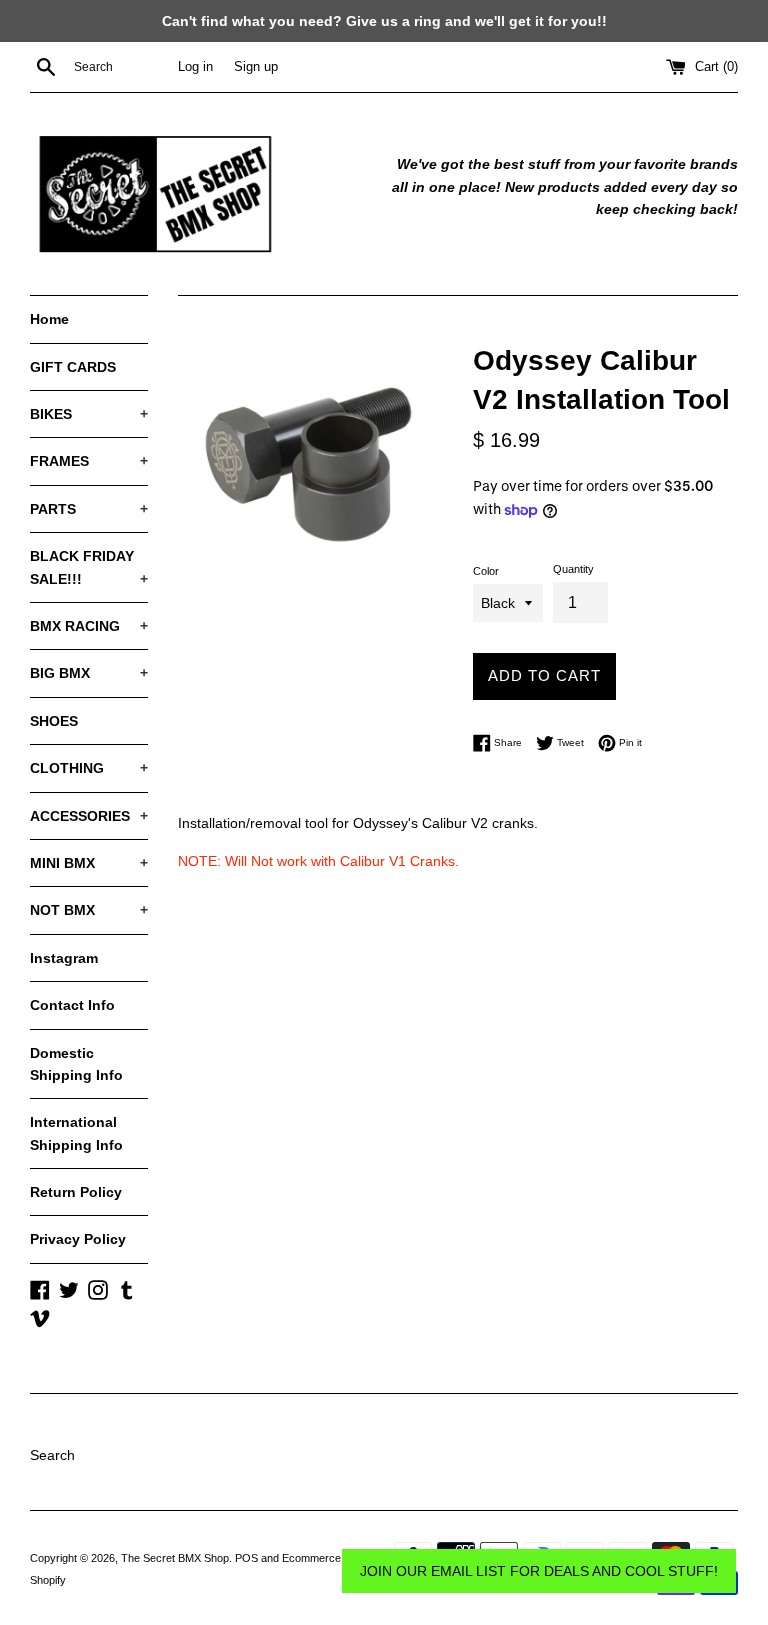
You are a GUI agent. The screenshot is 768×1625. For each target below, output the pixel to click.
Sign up (256, 67)
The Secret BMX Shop (175, 1558)
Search (52, 1455)
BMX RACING (89, 626)
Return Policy (76, 1192)
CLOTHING (89, 768)
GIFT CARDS (73, 367)
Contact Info (72, 1005)
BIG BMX (89, 673)
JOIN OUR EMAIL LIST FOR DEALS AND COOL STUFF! (539, 1571)
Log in (195, 67)
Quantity (573, 569)
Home (49, 319)
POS (246, 1558)
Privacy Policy (78, 1239)
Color (486, 571)
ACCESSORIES (89, 816)
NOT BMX (89, 910)
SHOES (54, 721)
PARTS (89, 509)
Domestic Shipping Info (76, 1064)
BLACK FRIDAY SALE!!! (89, 567)
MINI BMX (89, 863)
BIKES (89, 414)
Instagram (64, 958)
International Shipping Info (76, 1133)
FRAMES (89, 461)
